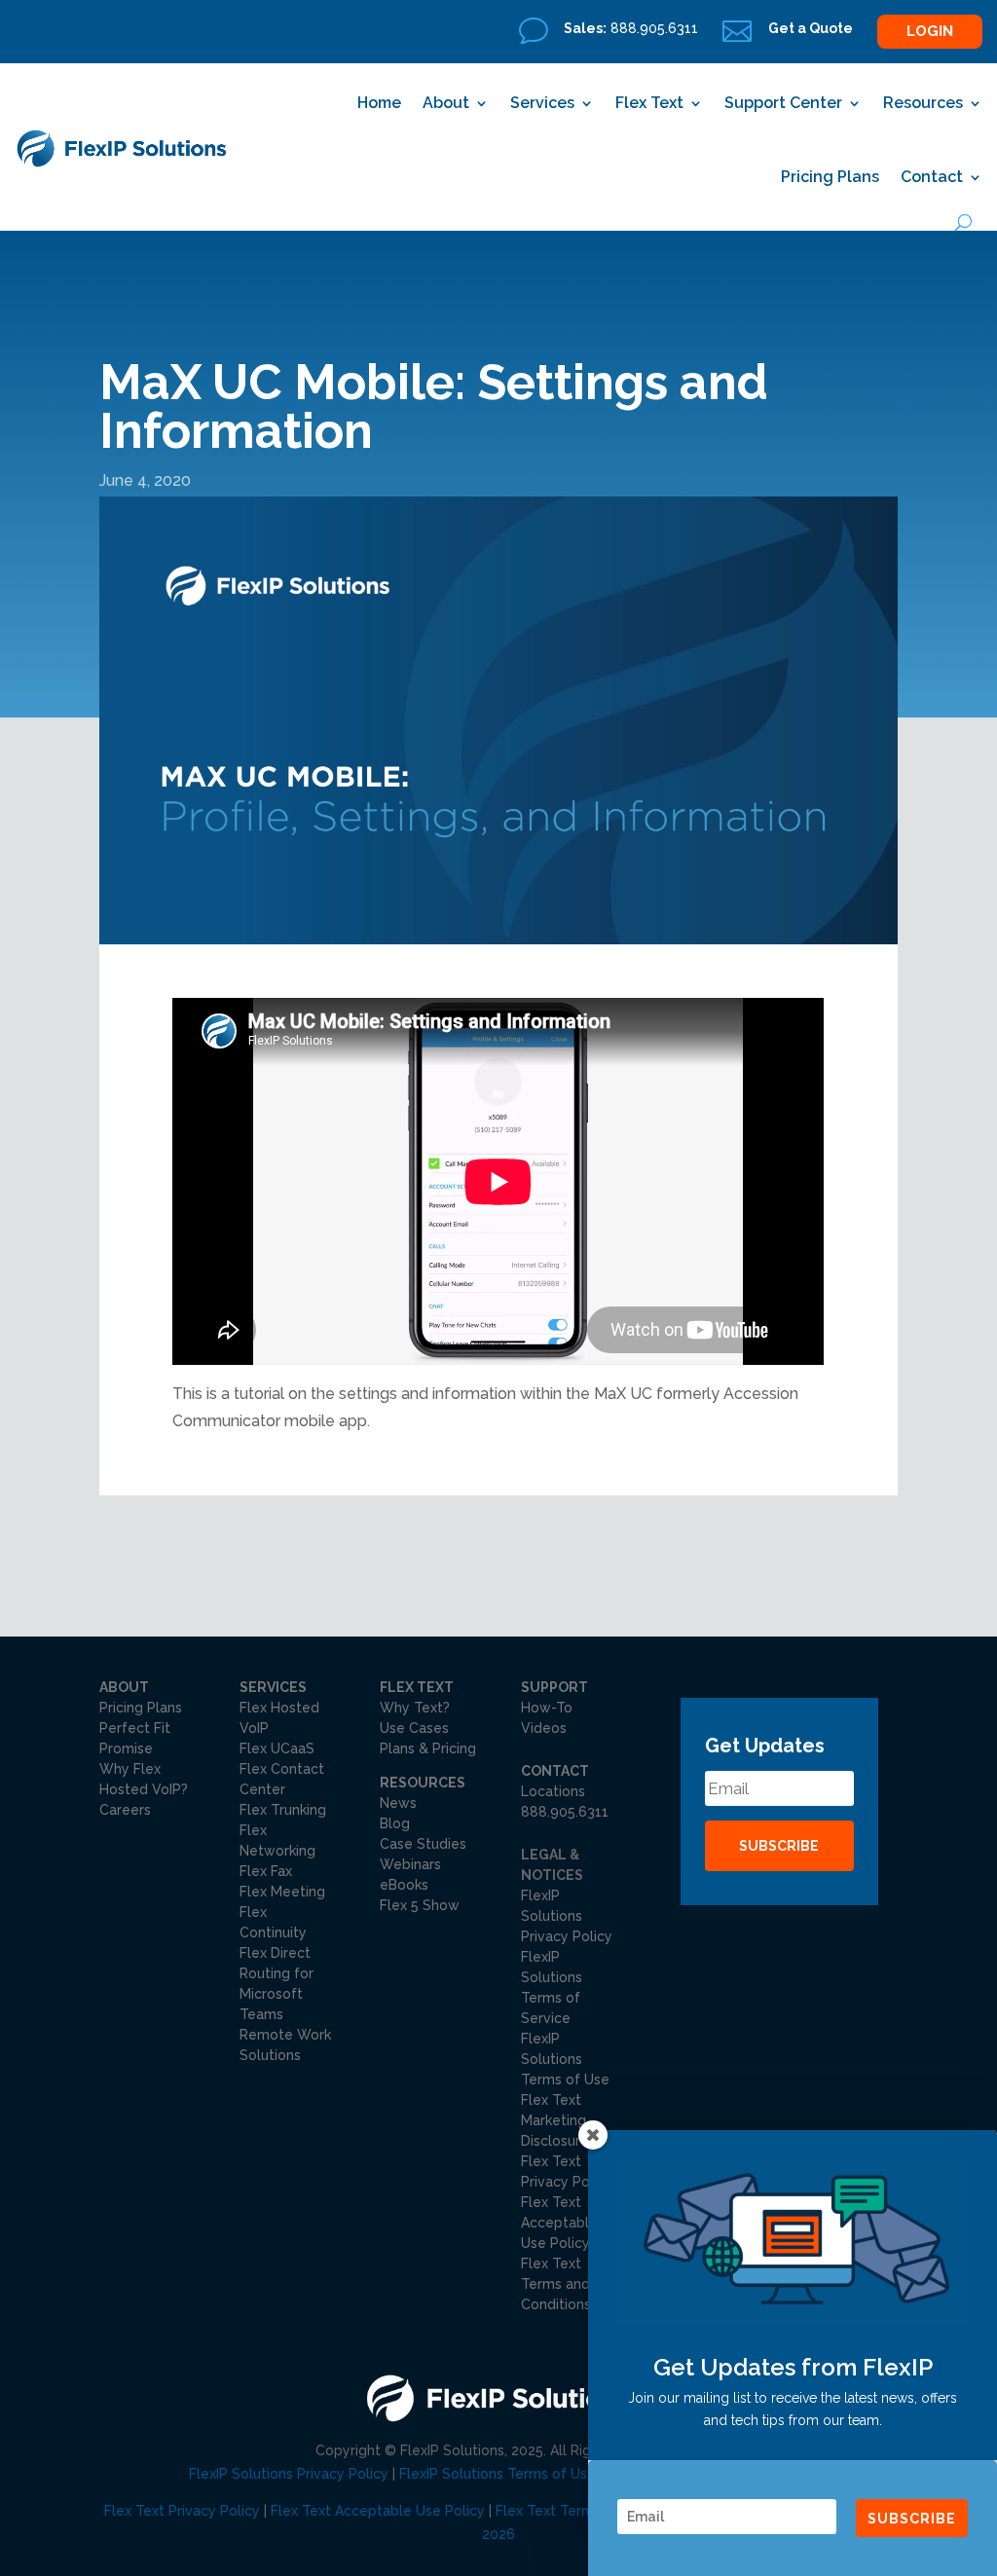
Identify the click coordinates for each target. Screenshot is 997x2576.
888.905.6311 (565, 1812)
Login (930, 31)
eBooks (404, 1885)
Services (542, 103)
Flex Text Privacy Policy (182, 2511)
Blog (395, 1823)
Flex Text (649, 103)
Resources (923, 103)
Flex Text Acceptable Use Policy (378, 2511)
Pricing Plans (830, 177)
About (446, 103)
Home (379, 103)
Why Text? (415, 1708)
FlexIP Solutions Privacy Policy (567, 1916)
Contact (932, 177)
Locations (553, 1791)
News (398, 1803)
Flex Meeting (282, 1892)
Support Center (783, 103)
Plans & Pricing (428, 1748)
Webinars (410, 1864)
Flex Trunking (283, 1810)
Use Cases (414, 1728)
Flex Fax (266, 1871)
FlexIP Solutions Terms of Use (565, 2059)
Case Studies (423, 1844)
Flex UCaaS (277, 1748)
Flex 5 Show (420, 1905)
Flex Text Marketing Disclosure (555, 2120)
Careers (125, 1810)
